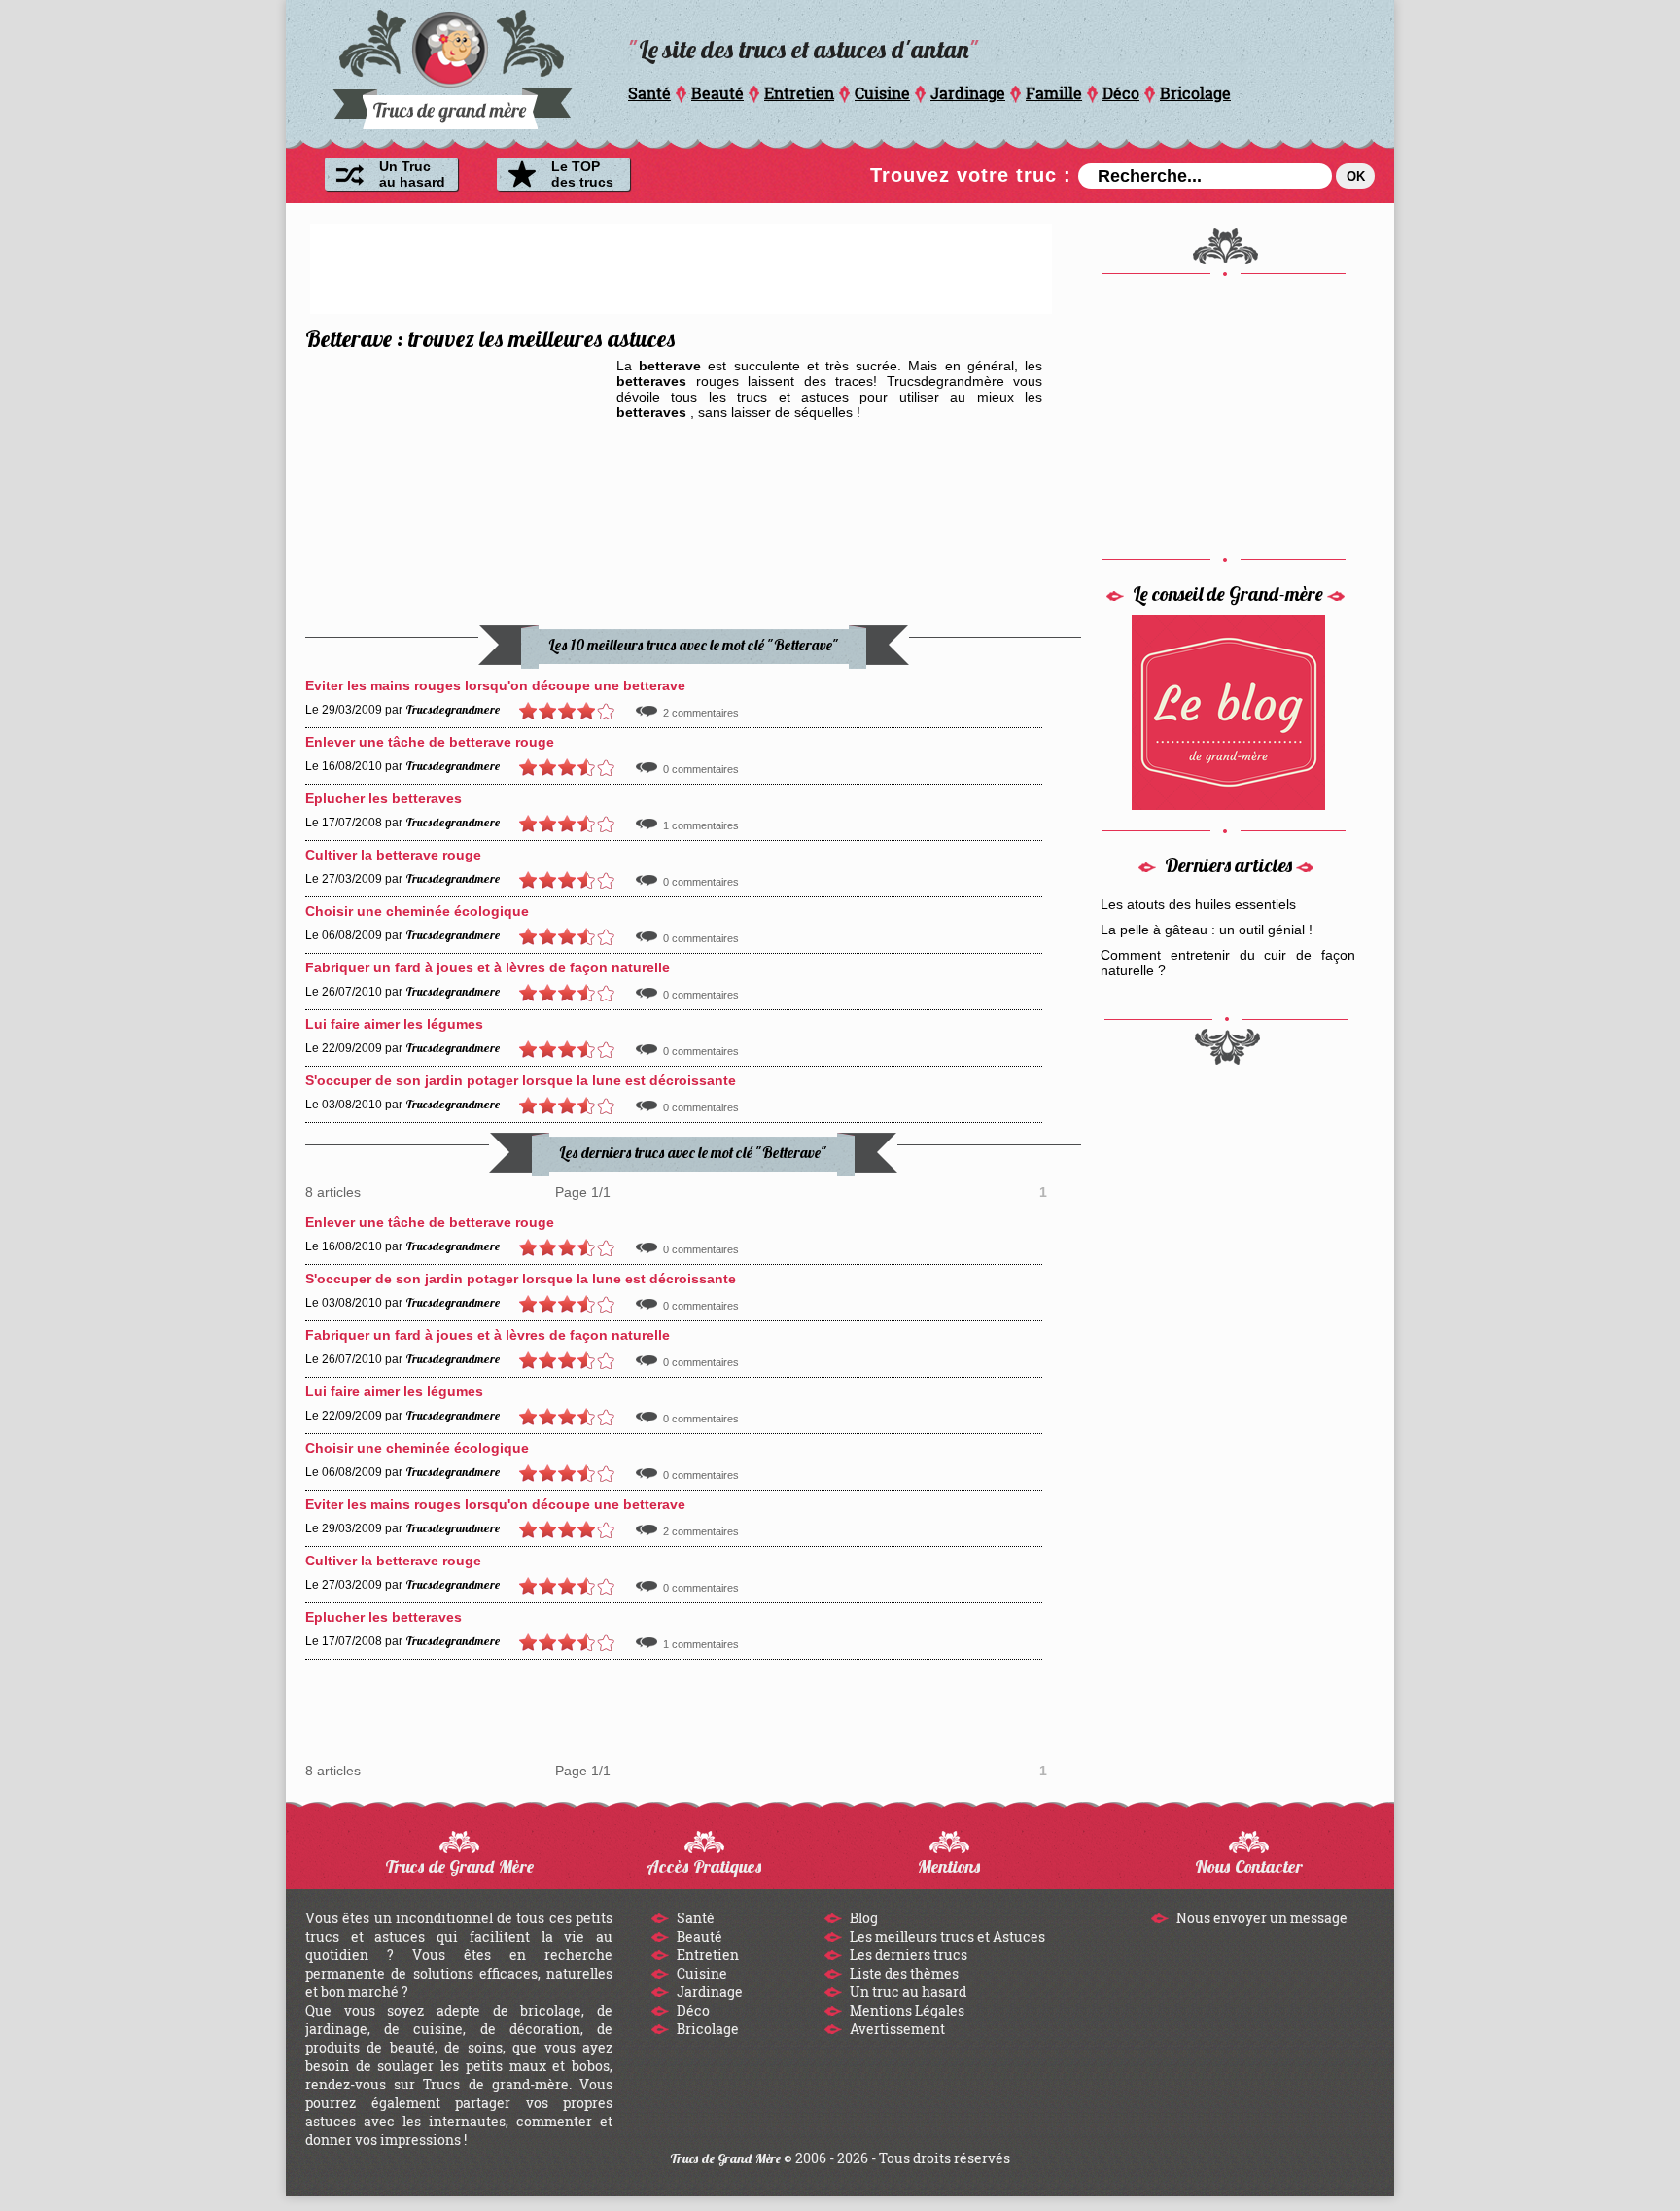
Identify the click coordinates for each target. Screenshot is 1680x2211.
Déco (1121, 93)
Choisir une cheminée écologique (417, 911)
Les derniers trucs (907, 1955)
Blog (862, 1918)
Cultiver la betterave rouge (393, 855)
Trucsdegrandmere (453, 709)
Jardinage (968, 93)
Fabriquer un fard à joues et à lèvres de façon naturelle (488, 967)
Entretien (799, 93)
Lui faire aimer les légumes (394, 1024)
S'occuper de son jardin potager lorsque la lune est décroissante (521, 1080)
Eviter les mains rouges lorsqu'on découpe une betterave (495, 685)
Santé (649, 93)
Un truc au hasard (907, 1992)
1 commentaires (701, 825)
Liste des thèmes (903, 1973)
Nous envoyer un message (1260, 1918)
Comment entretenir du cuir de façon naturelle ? (1228, 963)
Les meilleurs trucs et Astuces (946, 1936)
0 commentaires (701, 769)
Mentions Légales (906, 2010)
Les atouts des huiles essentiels (1198, 904)
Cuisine (882, 93)
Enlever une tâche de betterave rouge (430, 742)
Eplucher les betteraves (384, 798)
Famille (1054, 93)
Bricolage (1195, 93)
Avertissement (896, 2029)
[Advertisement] (682, 267)
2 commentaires (701, 713)
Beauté (717, 93)
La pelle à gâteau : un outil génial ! (1207, 930)
